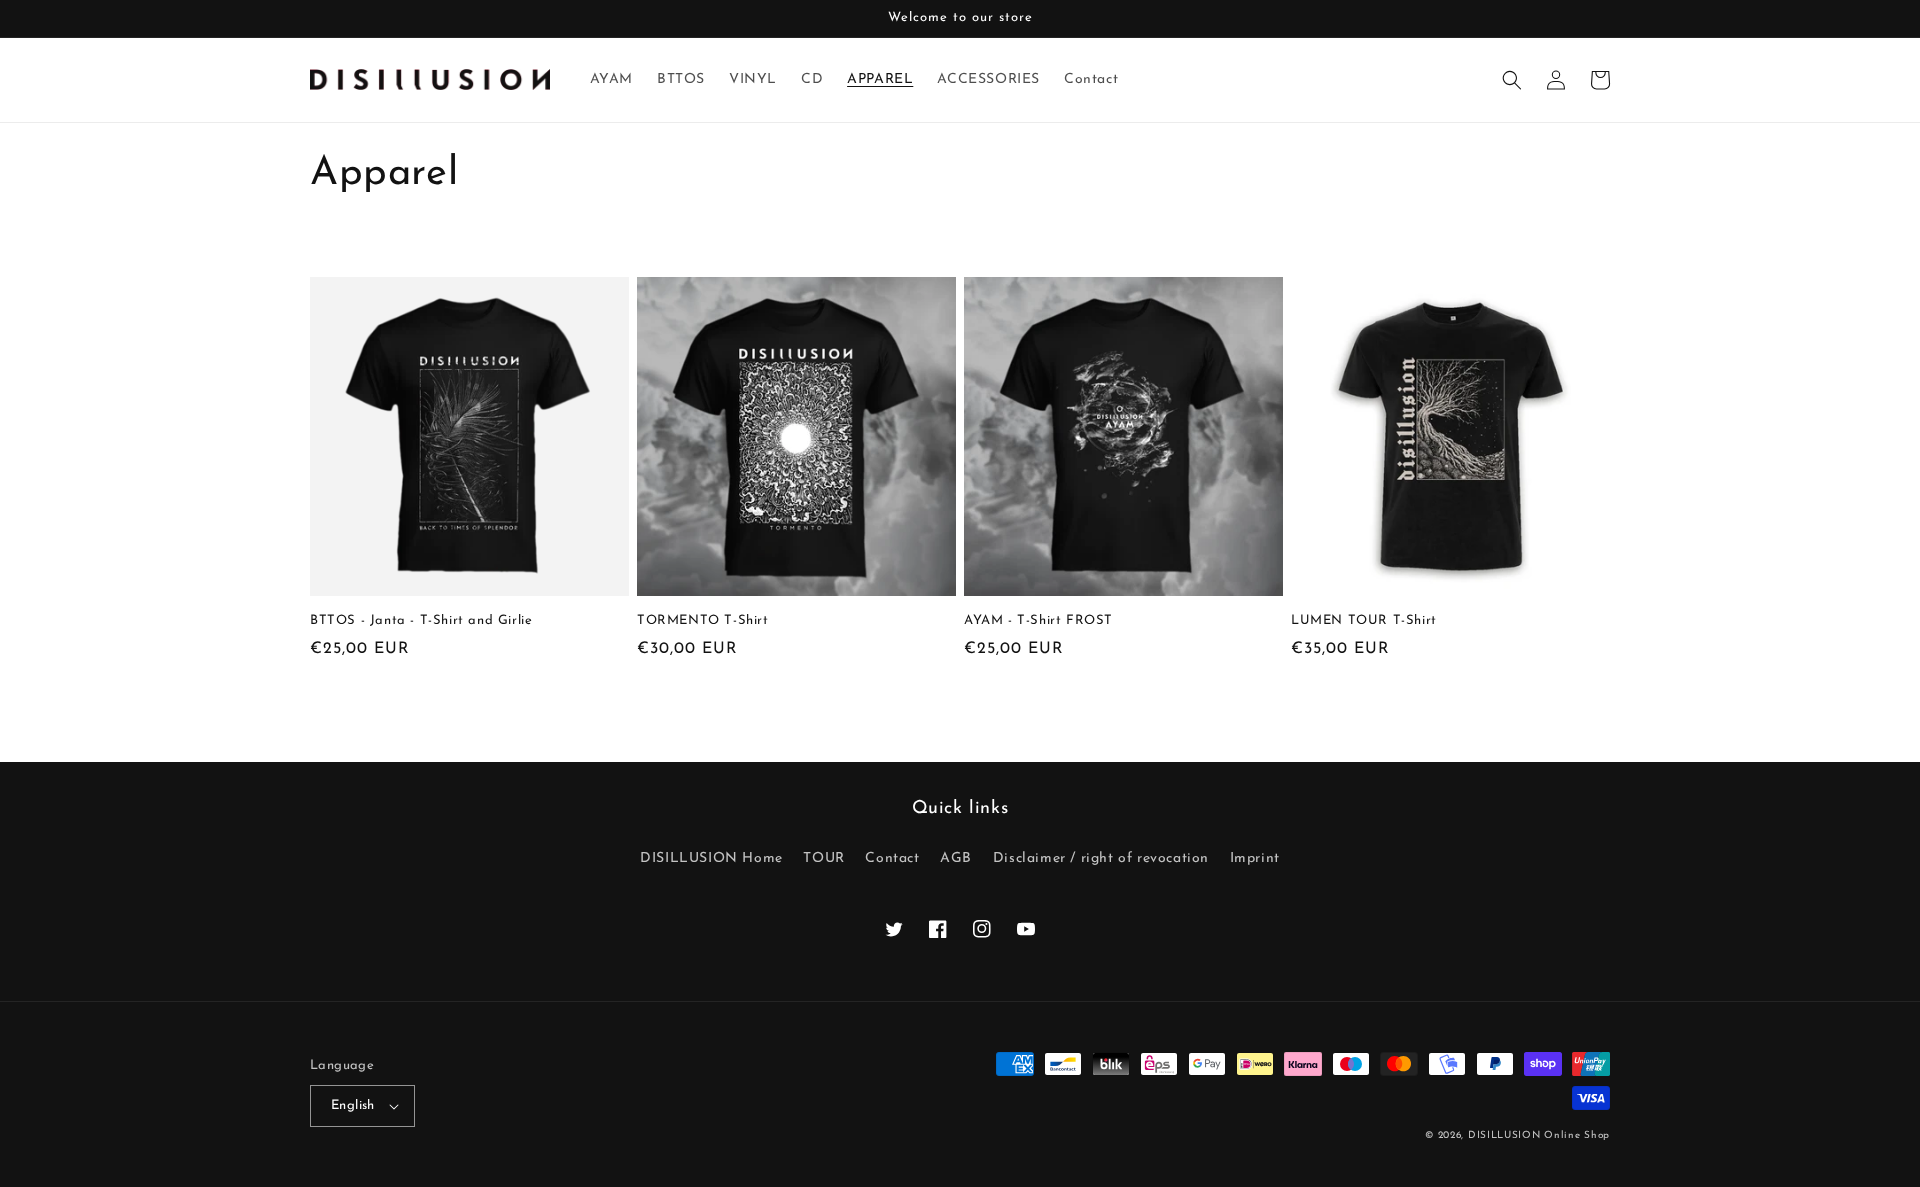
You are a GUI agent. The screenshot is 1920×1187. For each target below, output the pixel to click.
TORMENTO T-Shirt (703, 620)
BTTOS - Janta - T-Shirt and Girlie (421, 620)
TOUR (823, 858)
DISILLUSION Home (711, 858)
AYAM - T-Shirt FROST (1038, 620)
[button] (1512, 80)
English (353, 1105)
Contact (892, 858)
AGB (956, 858)
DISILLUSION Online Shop (1539, 1135)
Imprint (1255, 858)
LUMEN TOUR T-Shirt (1364, 620)
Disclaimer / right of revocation (1101, 858)
